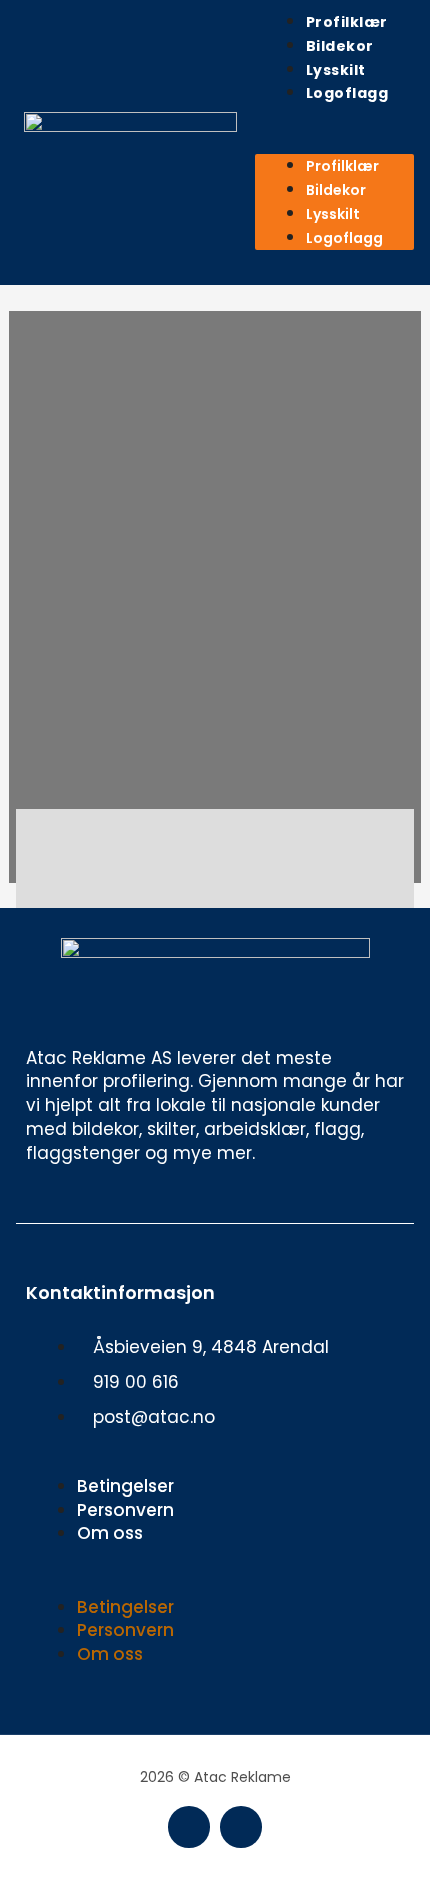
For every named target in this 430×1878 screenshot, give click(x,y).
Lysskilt (336, 70)
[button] (334, 143)
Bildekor (340, 46)
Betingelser (125, 1486)
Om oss (110, 1533)
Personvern (125, 1510)
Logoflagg (347, 93)
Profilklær (347, 22)
